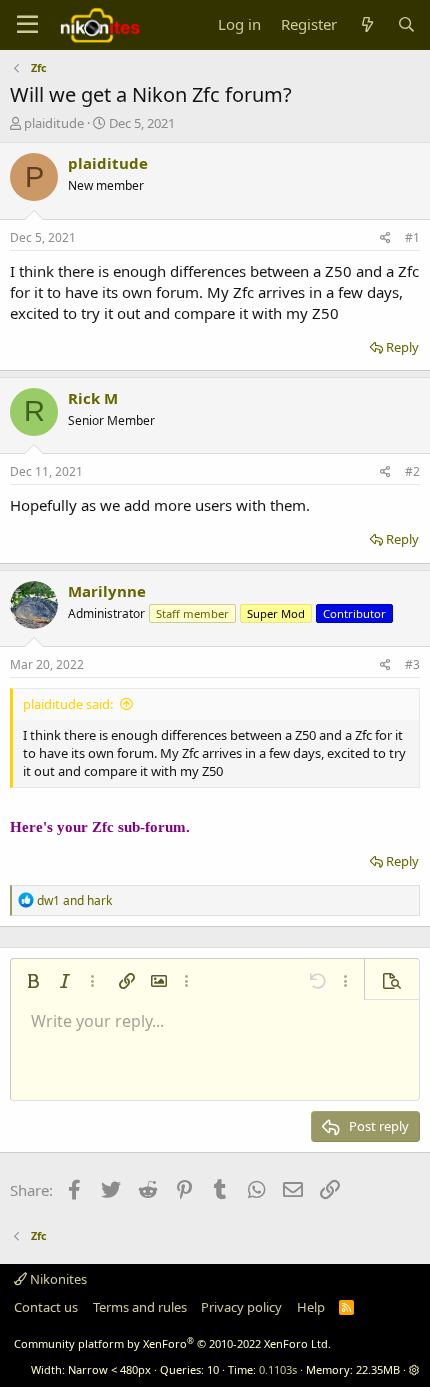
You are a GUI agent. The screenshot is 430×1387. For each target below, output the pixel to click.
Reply (402, 347)
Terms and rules (140, 1307)
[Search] (406, 24)
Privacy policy (241, 1307)
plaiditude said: (68, 704)
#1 (412, 237)
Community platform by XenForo (172, 1343)
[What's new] (366, 24)
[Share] (385, 238)
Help (311, 1307)
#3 (412, 664)
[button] (33, 981)
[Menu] (27, 25)
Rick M (93, 398)
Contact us (46, 1307)
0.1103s (278, 1369)
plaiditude (54, 123)
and (74, 900)
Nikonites (57, 1279)
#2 (412, 471)
